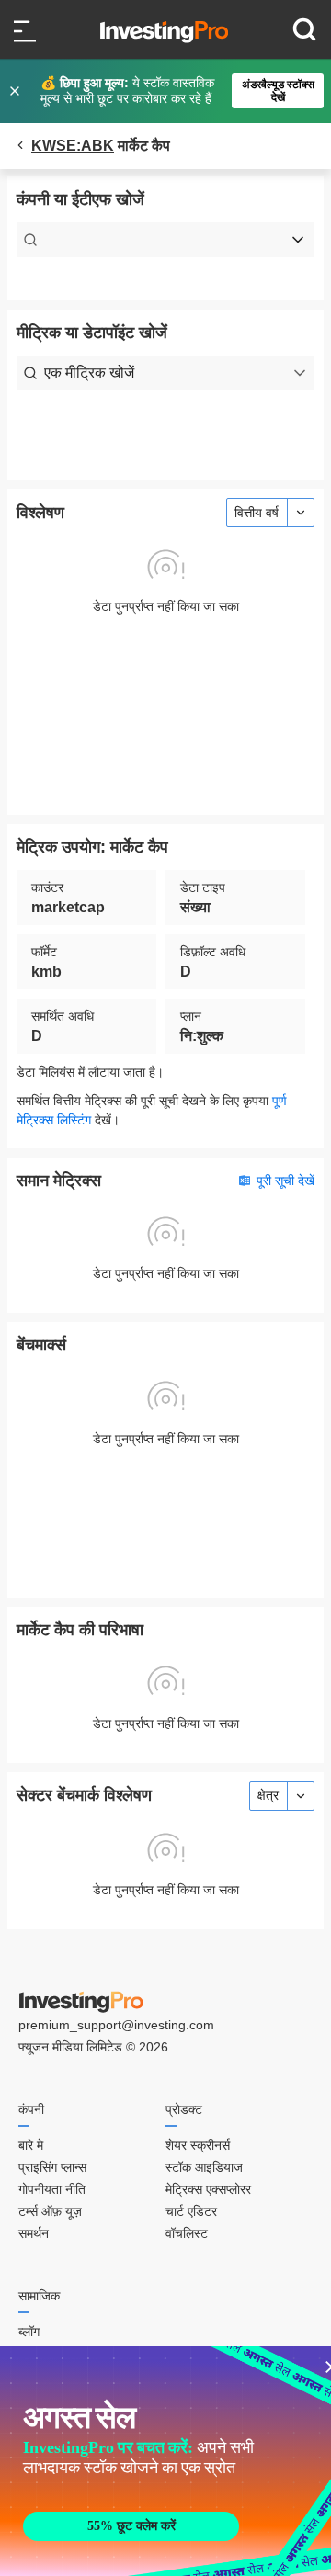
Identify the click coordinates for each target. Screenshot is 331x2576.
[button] (175, 91)
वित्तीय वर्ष (257, 513)
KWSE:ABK (73, 146)
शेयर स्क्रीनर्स (198, 2145)
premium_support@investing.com (116, 2025)
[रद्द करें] (17, 91)
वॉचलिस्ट (187, 2233)
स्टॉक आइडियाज (204, 2167)
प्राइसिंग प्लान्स (52, 2167)
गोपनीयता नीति (52, 2189)
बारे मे (31, 2145)
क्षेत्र (268, 1795)
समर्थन (34, 2233)
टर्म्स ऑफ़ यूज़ (50, 2211)
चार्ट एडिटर (191, 2211)
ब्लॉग (29, 2332)
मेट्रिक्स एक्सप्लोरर (208, 2189)
